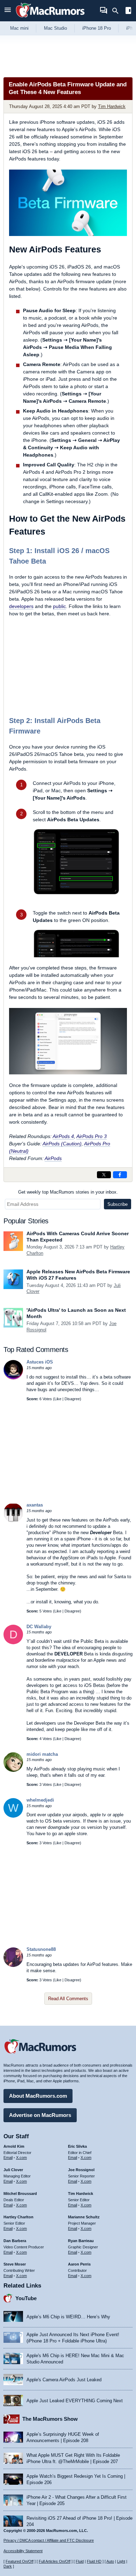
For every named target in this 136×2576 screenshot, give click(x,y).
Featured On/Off (20, 2561)
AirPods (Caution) (62, 1144)
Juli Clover (13, 2170)
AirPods (53, 1158)
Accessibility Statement (23, 2551)
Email (8, 2158)
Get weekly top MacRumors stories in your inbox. (68, 1192)
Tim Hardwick (112, 106)
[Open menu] (8, 11)
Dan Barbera (15, 2241)
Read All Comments (68, 1999)
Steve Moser (15, 2264)
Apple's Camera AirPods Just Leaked (64, 2380)
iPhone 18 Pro (97, 28)
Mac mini (19, 28)
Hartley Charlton (18, 2217)
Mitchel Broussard (20, 2194)
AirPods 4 (63, 1136)
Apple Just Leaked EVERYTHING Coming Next (75, 2401)
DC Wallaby (39, 1627)
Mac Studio (55, 28)
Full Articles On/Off (55, 2561)
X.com (21, 2158)
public (59, 606)
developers (21, 606)
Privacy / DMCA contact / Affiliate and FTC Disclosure (49, 2540)
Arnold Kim (14, 2146)
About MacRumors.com (38, 2096)
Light (121, 2561)
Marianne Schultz (84, 2217)
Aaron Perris (79, 2264)
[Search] (118, 11)
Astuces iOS (40, 1362)
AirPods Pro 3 (92, 1136)
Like (58, 1399)
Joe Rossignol (81, 2170)
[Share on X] (104, 1175)
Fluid (80, 2561)
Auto (110, 2561)
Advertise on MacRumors (40, 2115)
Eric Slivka (77, 2146)
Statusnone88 (41, 1949)
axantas (35, 1505)
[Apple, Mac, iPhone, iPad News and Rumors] (50, 18)
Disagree (72, 1399)
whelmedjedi (40, 1800)
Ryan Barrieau (81, 2241)
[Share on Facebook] (120, 1175)
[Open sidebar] (128, 11)
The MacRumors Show (50, 2419)
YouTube (26, 2298)
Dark (8, 2566)
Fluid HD (94, 2561)
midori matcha (42, 1754)
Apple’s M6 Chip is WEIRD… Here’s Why (68, 2317)
